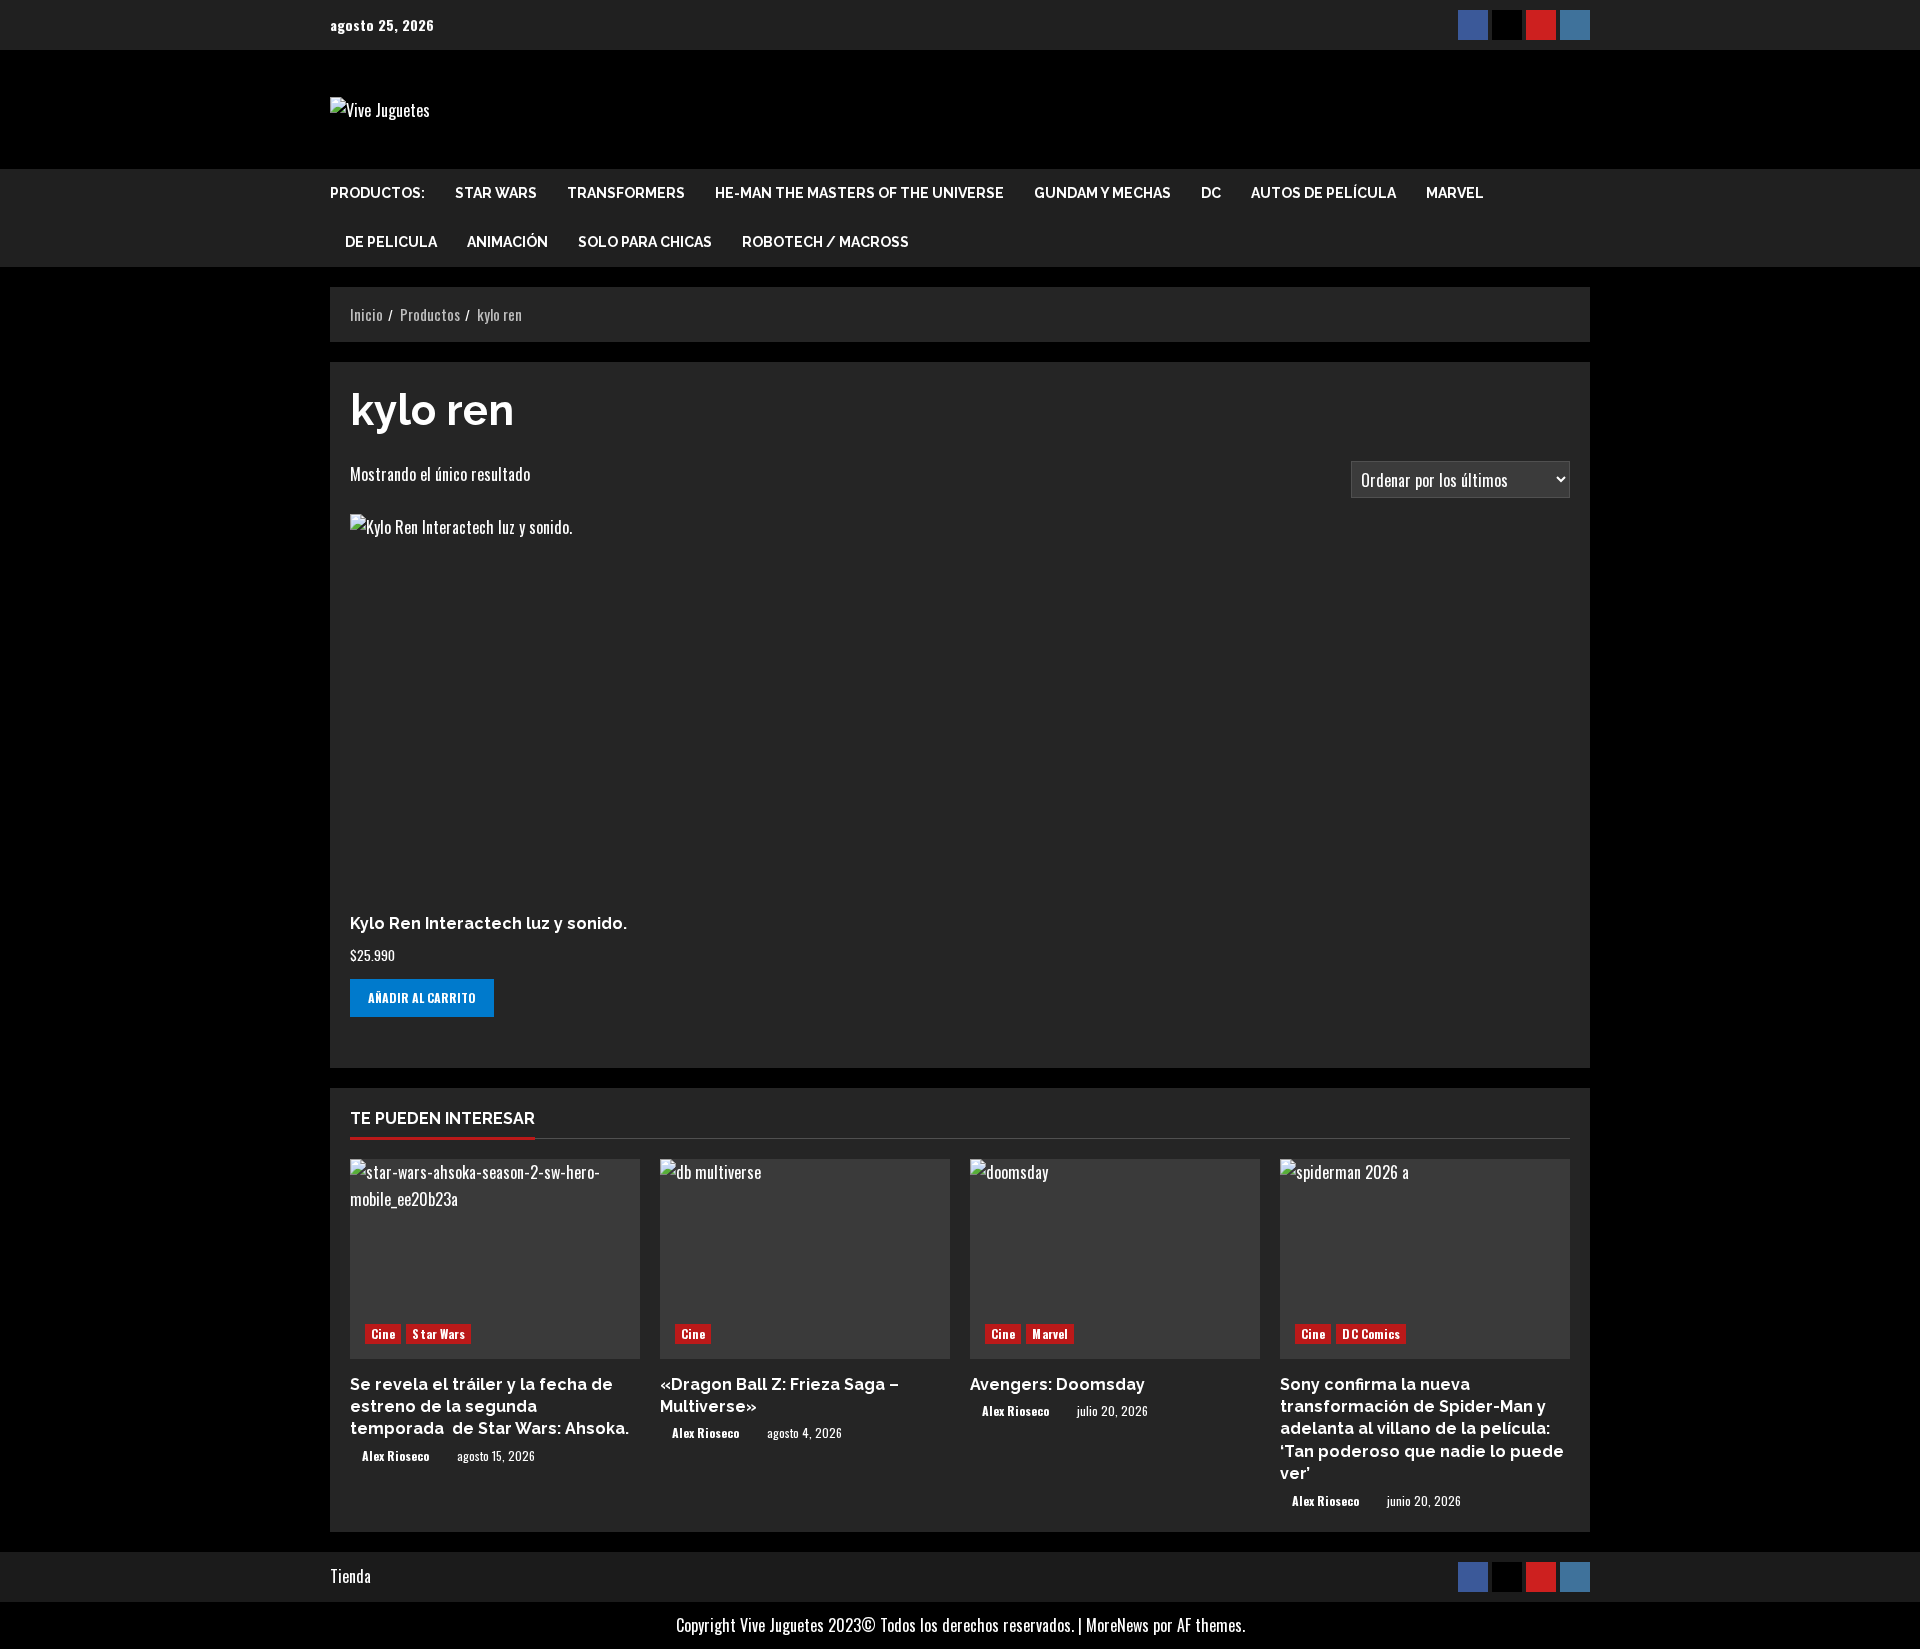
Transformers (626, 193)
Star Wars (496, 193)
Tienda (350, 1576)
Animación (507, 242)
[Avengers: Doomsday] (1115, 1259)
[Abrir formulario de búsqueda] (1584, 218)
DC (1211, 193)
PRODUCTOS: (377, 193)
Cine (383, 1333)
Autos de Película (1323, 193)
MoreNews (1117, 1625)
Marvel (1050, 1333)
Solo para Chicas (645, 242)
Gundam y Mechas (1102, 193)
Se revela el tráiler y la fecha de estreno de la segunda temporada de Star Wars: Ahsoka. (489, 1407)
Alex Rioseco (395, 1455)
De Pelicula (391, 242)
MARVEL (1455, 193)
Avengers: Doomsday (1057, 1384)
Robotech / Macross (825, 242)
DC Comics (1371, 1333)
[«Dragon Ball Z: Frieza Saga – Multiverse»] (805, 1259)
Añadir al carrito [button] (422, 997)
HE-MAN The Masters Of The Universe (859, 193)
